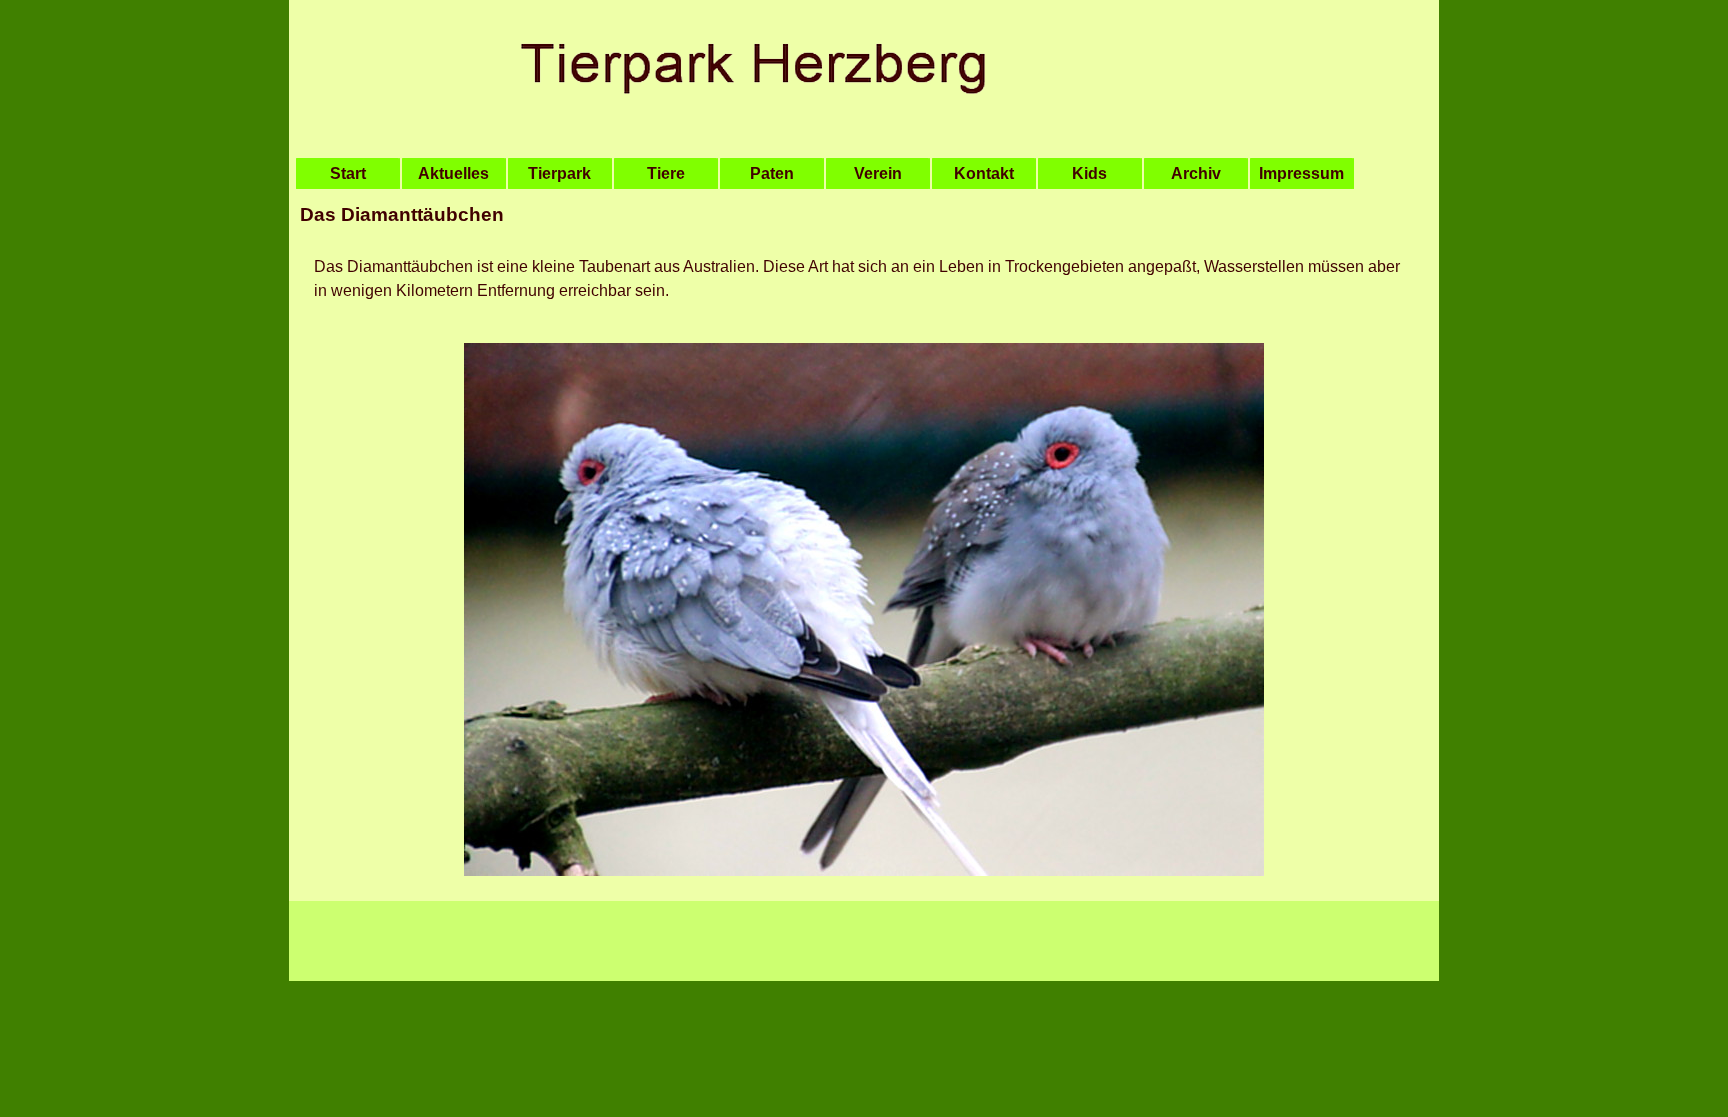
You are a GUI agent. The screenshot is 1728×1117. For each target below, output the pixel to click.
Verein (878, 173)
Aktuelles (453, 173)
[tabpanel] (864, 215)
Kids (1089, 173)
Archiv (1196, 173)
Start (348, 173)
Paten (772, 173)
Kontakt (984, 173)
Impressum (1301, 173)
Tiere (666, 173)
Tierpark (559, 173)
